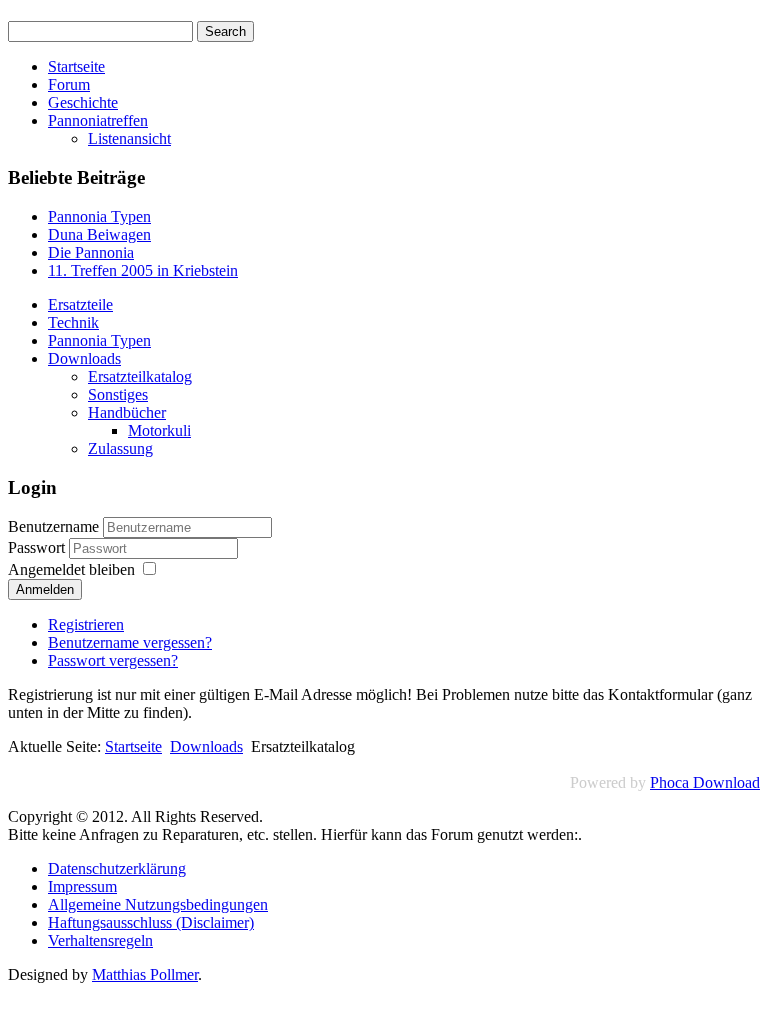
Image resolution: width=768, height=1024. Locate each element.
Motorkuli (159, 430)
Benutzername (53, 526)
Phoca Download (705, 782)
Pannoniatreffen (98, 120)
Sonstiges (118, 394)
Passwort (38, 547)
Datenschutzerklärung (117, 868)
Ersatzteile (80, 304)
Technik (73, 322)
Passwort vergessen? (113, 660)
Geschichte (83, 102)
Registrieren (86, 624)
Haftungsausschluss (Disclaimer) (151, 922)
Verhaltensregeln (100, 940)
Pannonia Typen (99, 340)
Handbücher (127, 412)
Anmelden (45, 589)
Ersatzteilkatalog (140, 376)
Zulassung (120, 448)
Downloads (84, 358)
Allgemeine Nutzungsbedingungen (158, 904)
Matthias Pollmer (145, 974)
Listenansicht (129, 138)
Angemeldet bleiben (71, 569)
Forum (69, 84)
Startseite (76, 66)
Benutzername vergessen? (130, 642)
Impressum (82, 886)
